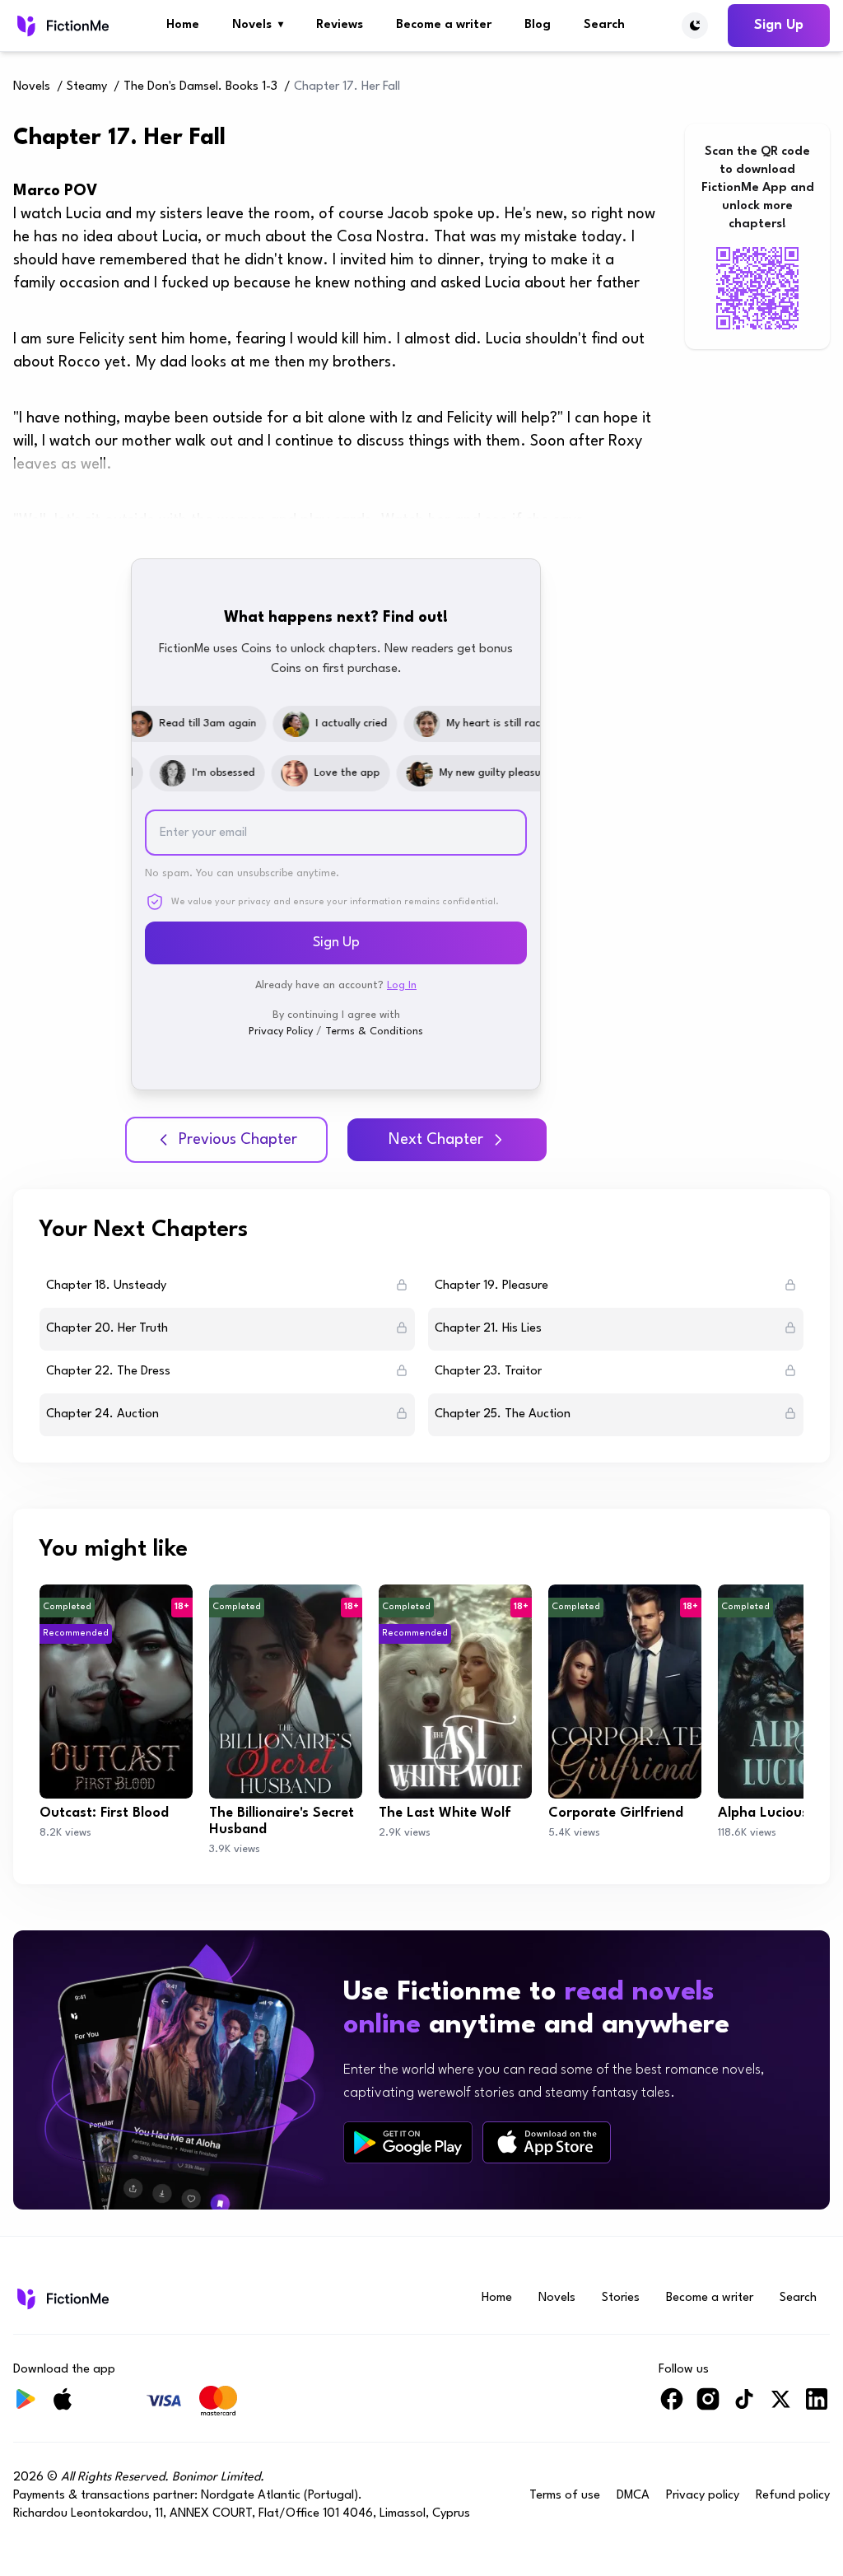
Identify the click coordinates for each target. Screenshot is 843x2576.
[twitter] (780, 2406)
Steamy (87, 87)
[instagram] (708, 2406)
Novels (258, 25)
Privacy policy (703, 2496)
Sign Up (779, 25)
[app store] (547, 2142)
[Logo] (61, 26)
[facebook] (672, 2406)
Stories (621, 2298)
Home (183, 25)
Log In (402, 985)
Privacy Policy (281, 1031)
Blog (538, 25)
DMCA (633, 2496)
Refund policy (793, 2496)
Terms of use (565, 2496)
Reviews (340, 25)
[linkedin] (817, 2406)
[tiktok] (744, 2406)
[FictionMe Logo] (61, 2298)
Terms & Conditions (374, 1031)
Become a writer (444, 25)
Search (604, 25)
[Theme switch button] (695, 26)
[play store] (408, 2143)
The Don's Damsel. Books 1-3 (200, 87)
